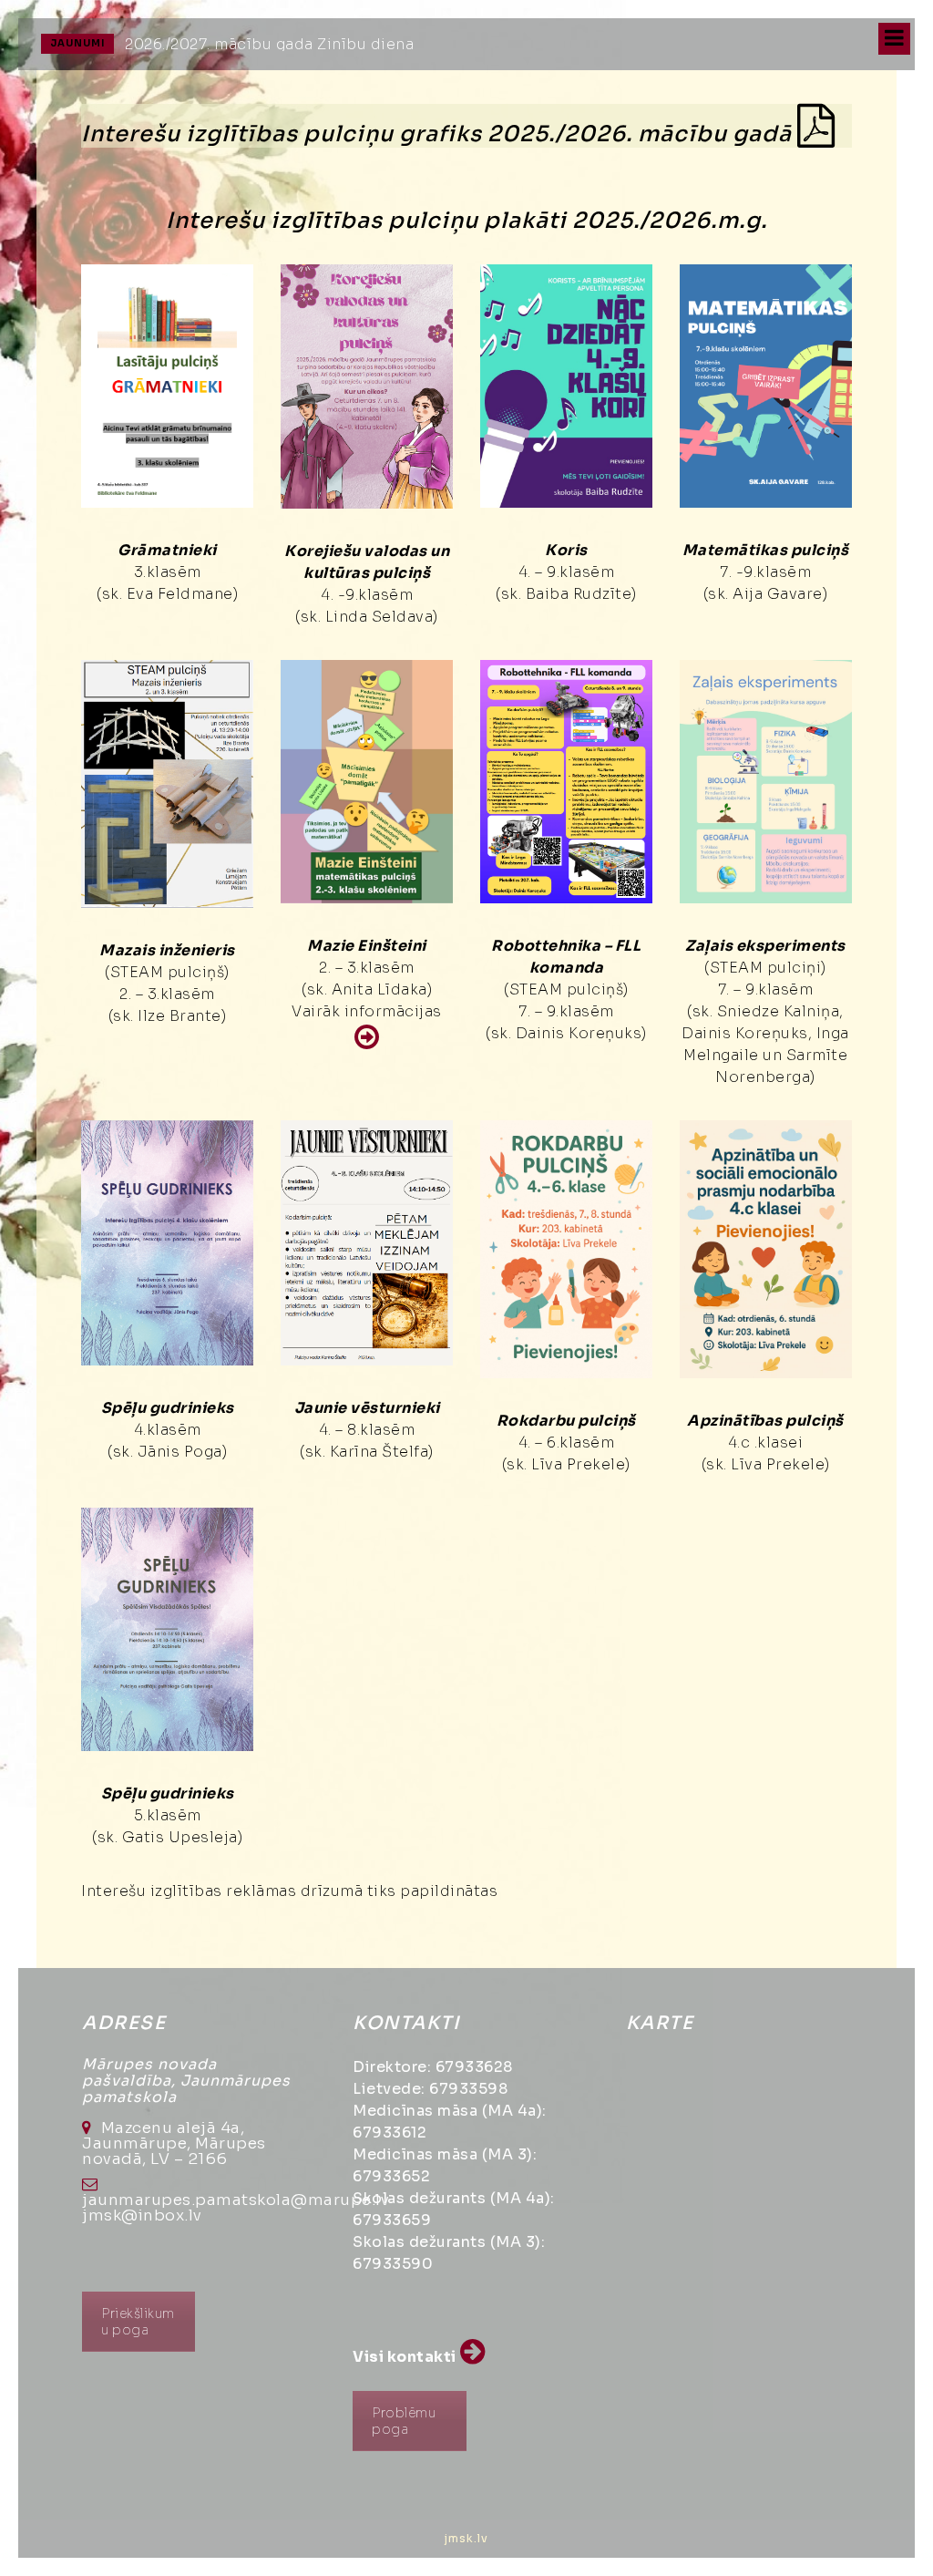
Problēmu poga (404, 2421)
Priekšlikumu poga (138, 2322)
